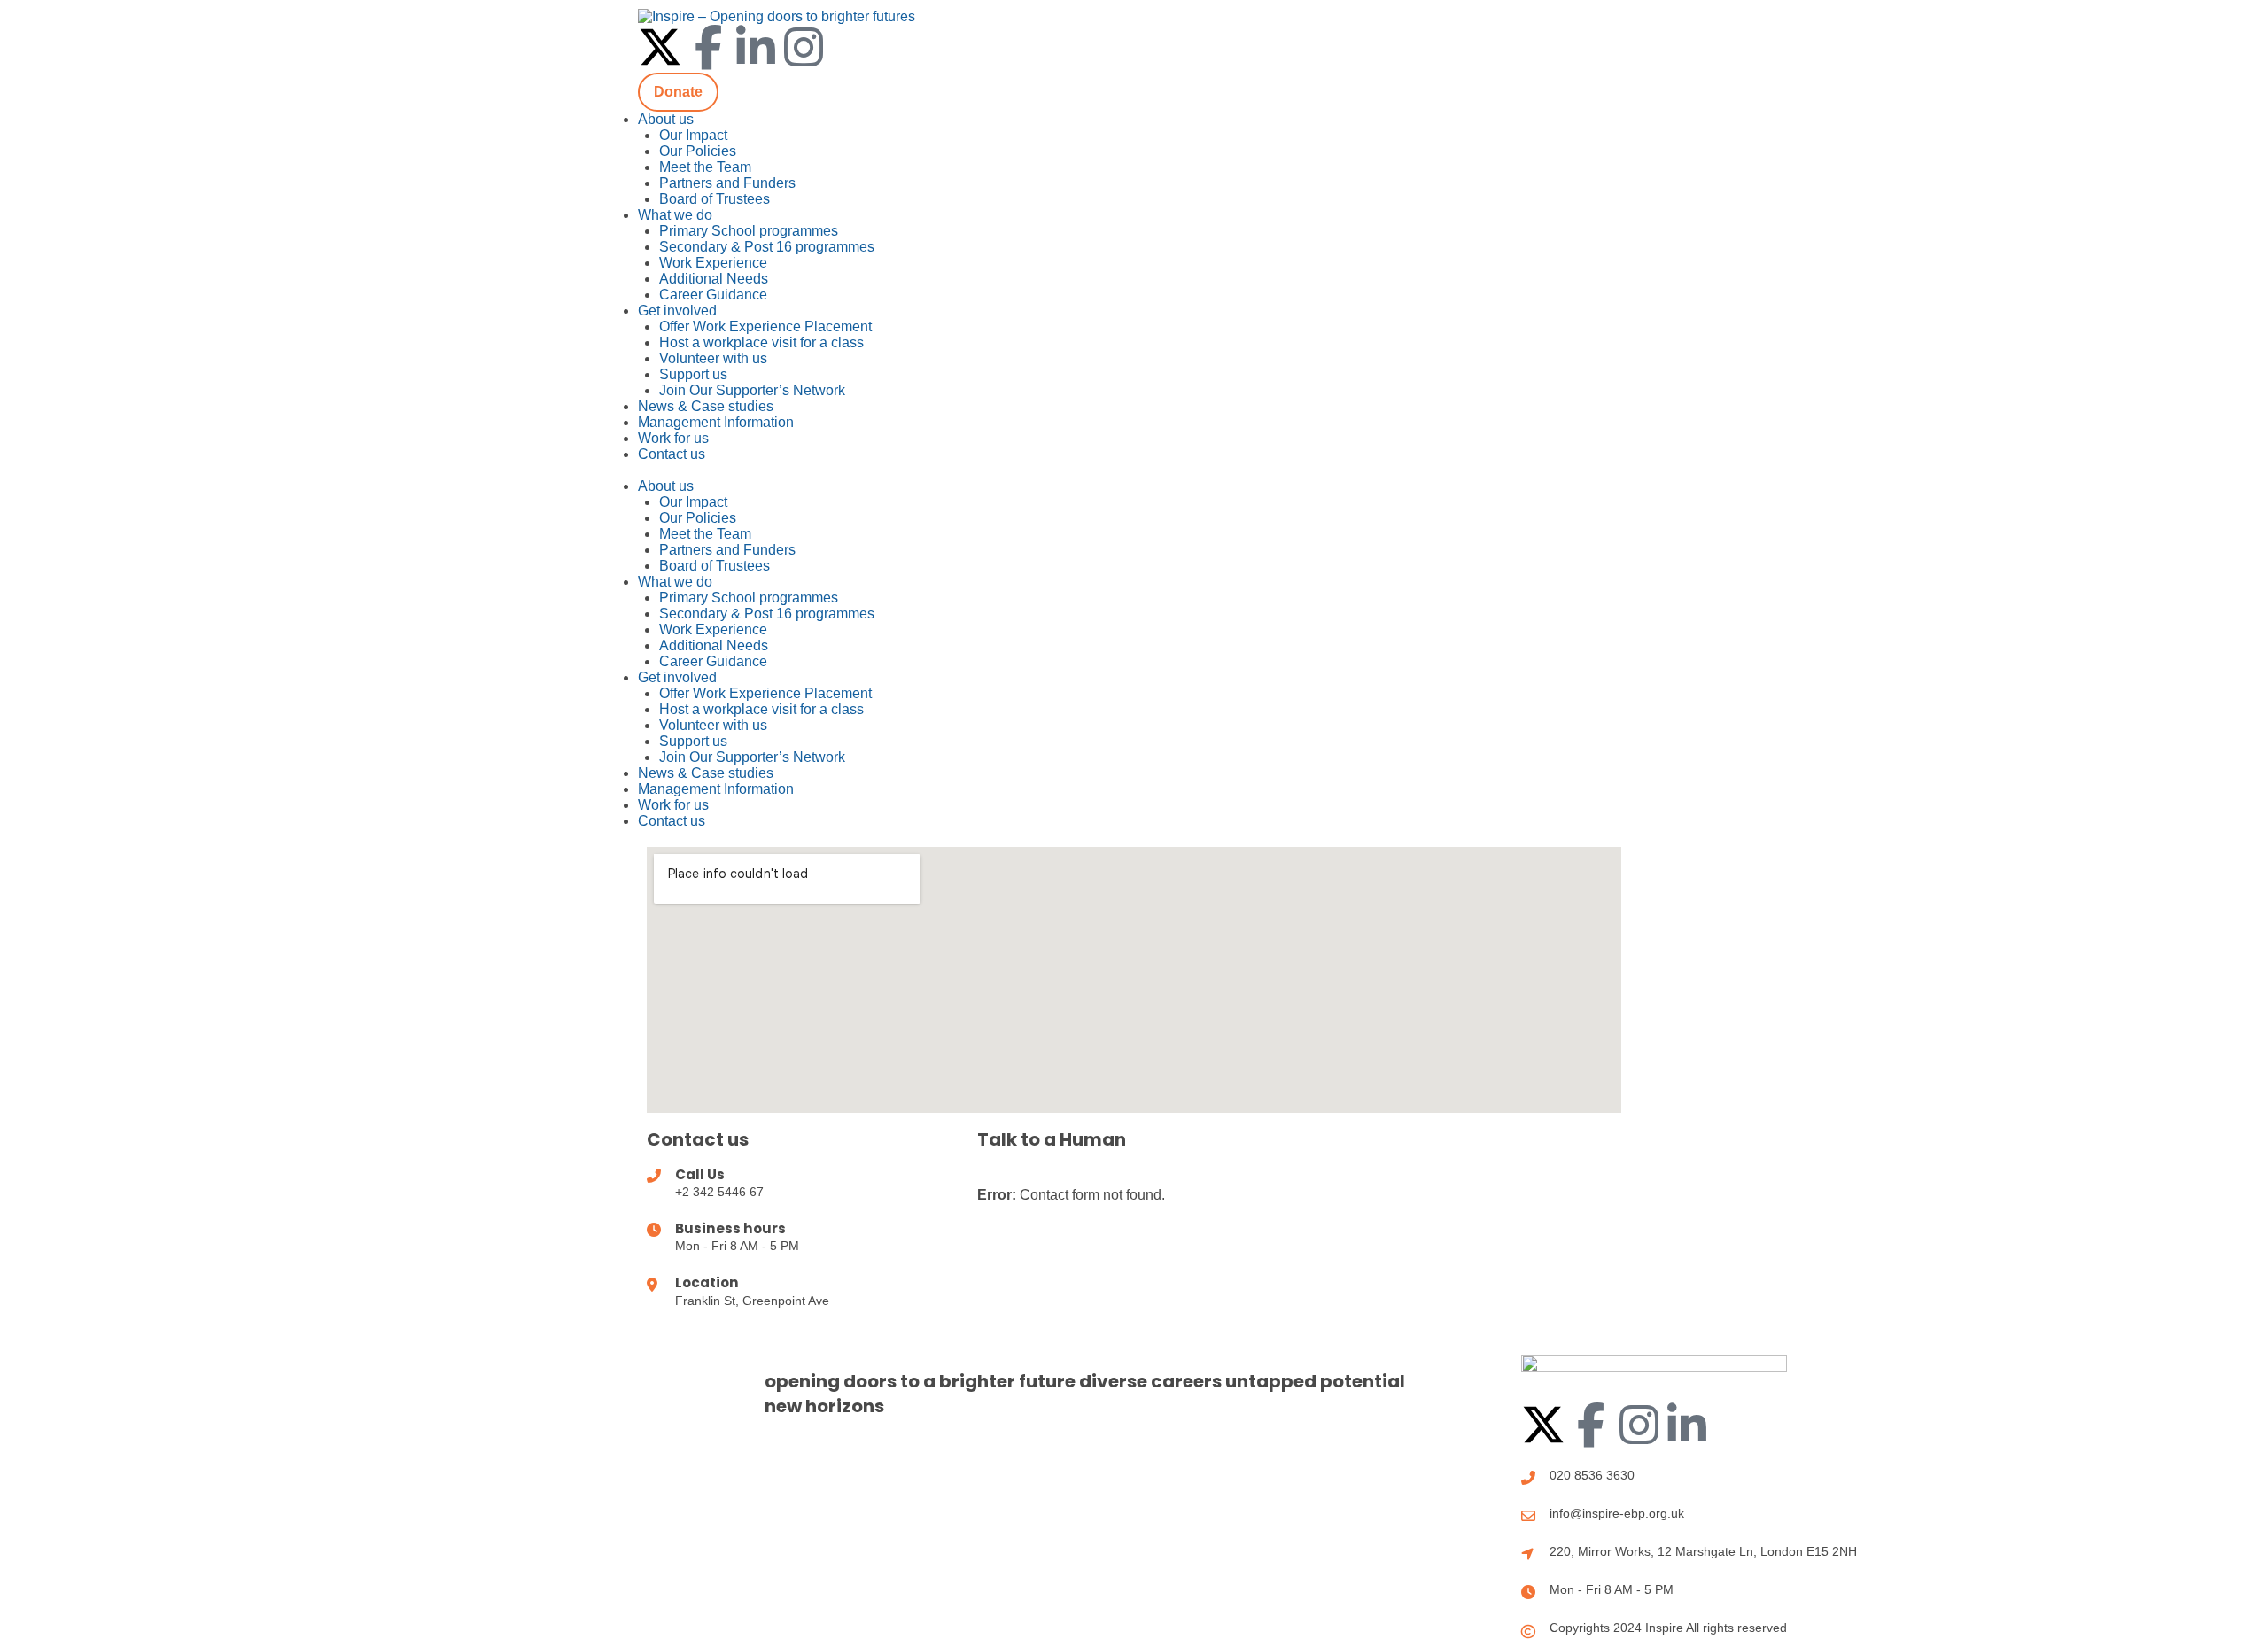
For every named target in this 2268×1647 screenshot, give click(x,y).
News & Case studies (706, 406)
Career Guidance (713, 295)
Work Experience (713, 263)
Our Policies (698, 151)
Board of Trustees (715, 199)
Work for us (673, 438)
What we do (675, 215)
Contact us (672, 454)
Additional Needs (714, 279)
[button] (1134, 470)
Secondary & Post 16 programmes (767, 247)
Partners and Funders (727, 183)
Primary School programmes (749, 231)
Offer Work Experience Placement (765, 326)
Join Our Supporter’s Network (752, 390)
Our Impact (693, 135)
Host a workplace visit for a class (761, 342)
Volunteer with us (713, 358)
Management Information (716, 422)
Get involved (677, 311)
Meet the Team (705, 167)
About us (666, 119)
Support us (693, 374)
